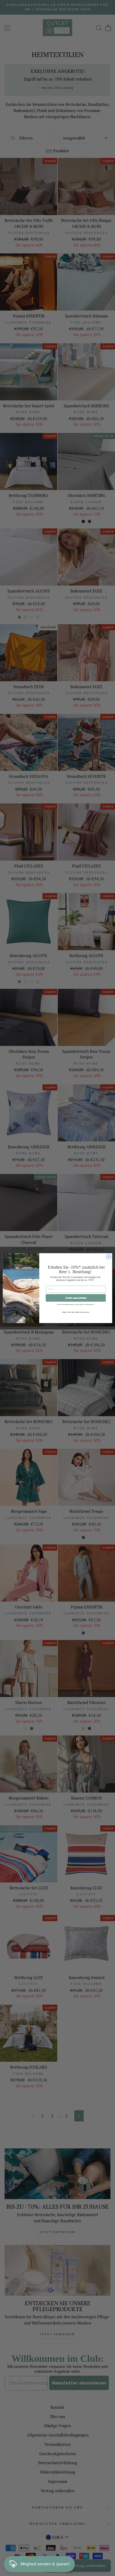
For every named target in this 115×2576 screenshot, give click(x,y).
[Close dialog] (109, 1257)
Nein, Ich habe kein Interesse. (76, 1312)
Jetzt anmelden (76, 1298)
